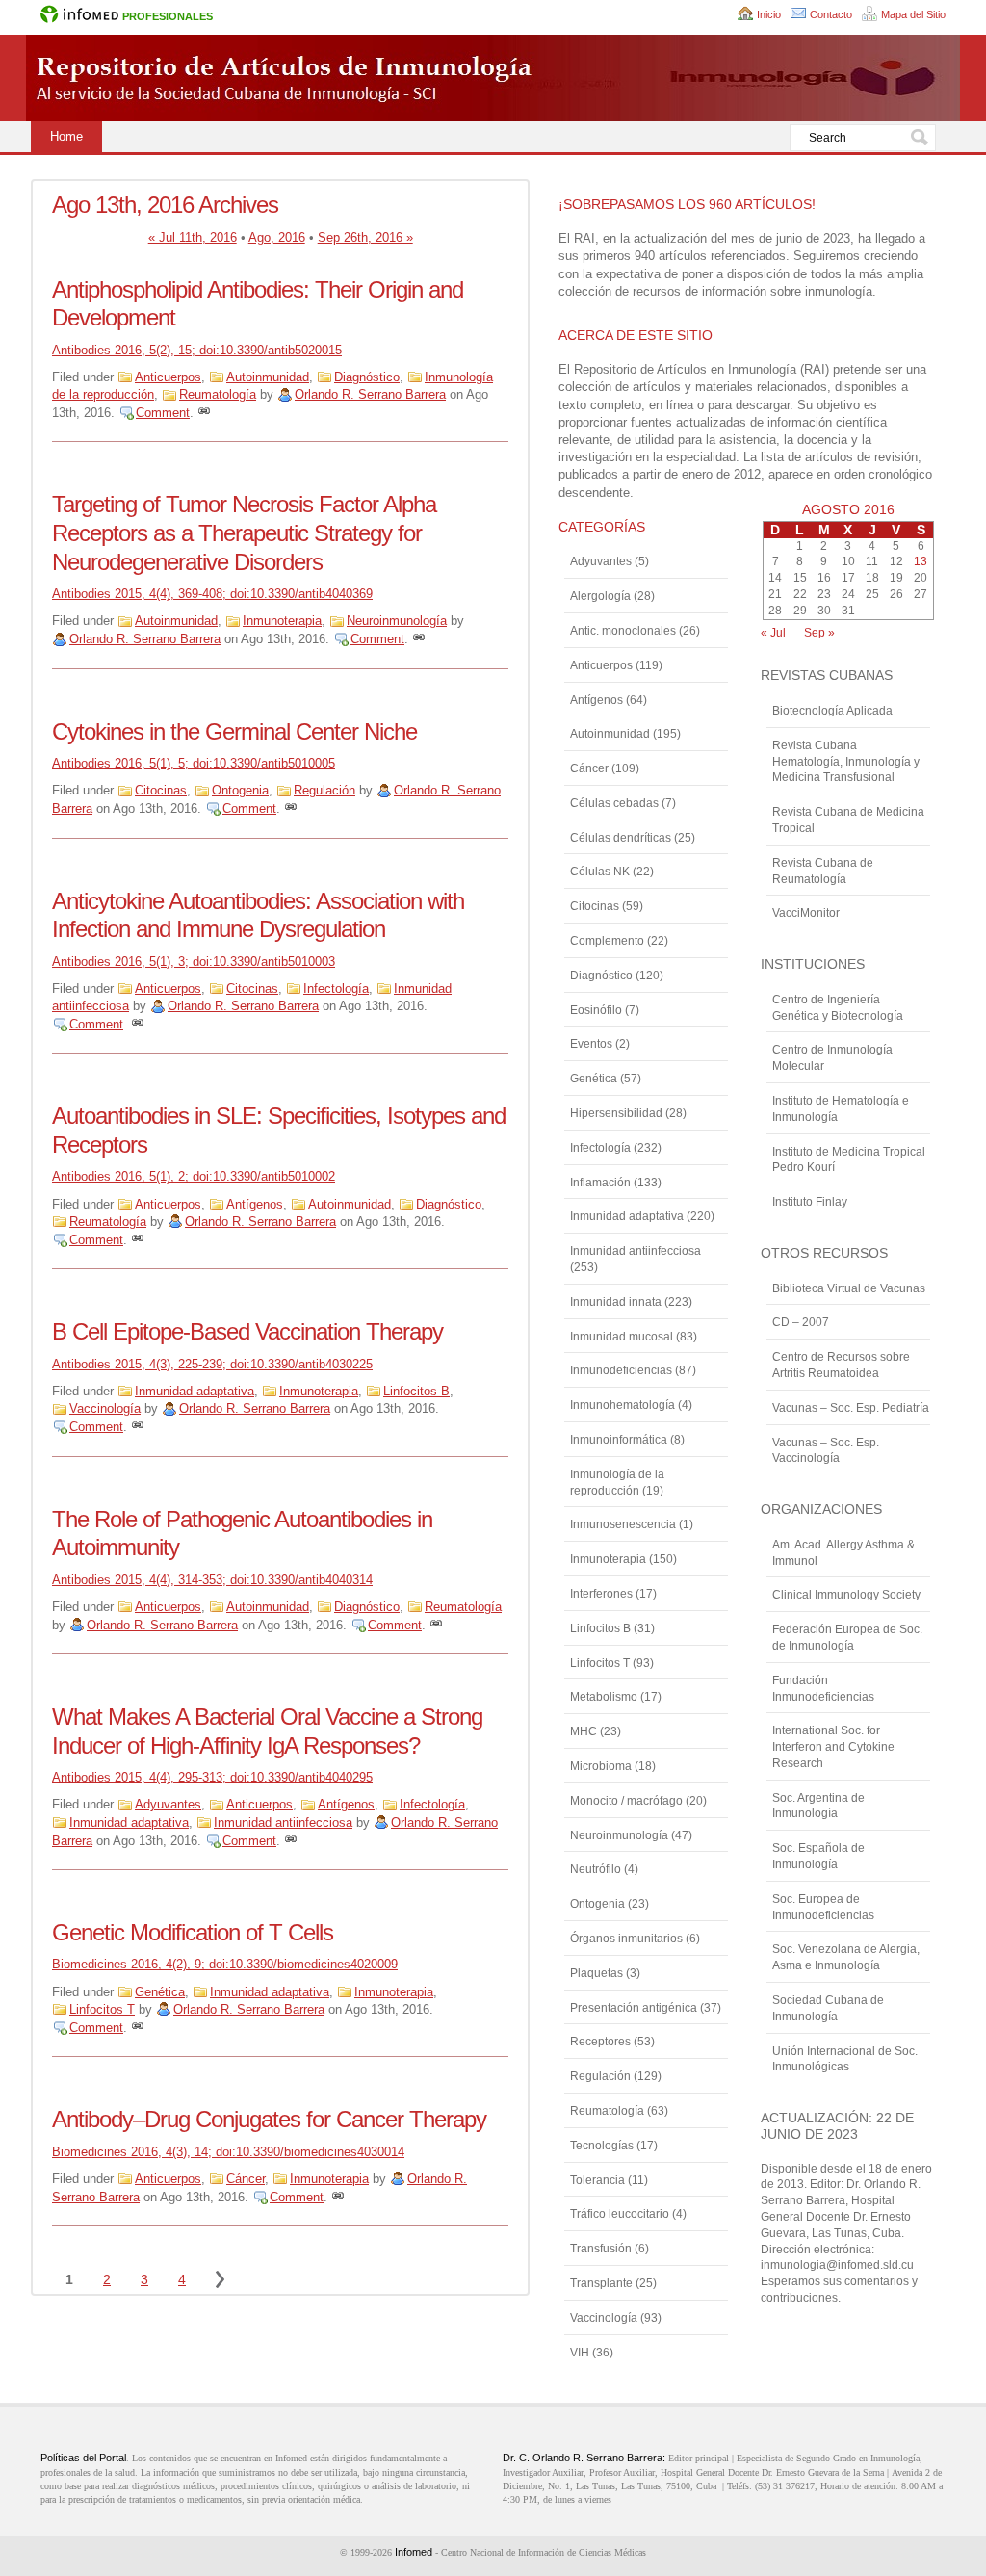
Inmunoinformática (619, 1440)
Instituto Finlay (810, 1202)
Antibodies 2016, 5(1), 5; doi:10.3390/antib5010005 (194, 763)
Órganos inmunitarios (626, 1939)
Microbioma (601, 1766)
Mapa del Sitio (913, 14)
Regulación (324, 790)
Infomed (414, 2552)
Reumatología (218, 394)
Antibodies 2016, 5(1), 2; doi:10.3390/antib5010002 (194, 1176)
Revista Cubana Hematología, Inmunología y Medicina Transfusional (846, 762)
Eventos (591, 1044)
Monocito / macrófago (626, 1801)
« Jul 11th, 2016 (193, 237)
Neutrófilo (596, 1869)
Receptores (600, 2042)
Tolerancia (597, 2180)
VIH (580, 2353)
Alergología (600, 596)
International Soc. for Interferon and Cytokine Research (833, 1747)
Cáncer (246, 2179)
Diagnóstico (367, 377)
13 (921, 561)
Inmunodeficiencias (621, 1370)
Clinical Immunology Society (846, 1595)
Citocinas (161, 790)
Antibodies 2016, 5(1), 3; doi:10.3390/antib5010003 (194, 962)
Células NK (600, 872)
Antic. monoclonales (623, 631)
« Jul (773, 633)
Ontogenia (240, 790)
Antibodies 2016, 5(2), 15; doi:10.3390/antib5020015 (197, 350)
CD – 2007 (801, 1322)
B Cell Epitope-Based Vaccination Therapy (247, 1331)
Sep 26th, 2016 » (365, 237)
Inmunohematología (623, 1405)
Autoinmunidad (268, 377)
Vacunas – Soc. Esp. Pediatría (851, 1408)
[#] (204, 413)
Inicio (769, 14)
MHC (584, 1731)
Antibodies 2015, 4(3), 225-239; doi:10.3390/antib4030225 (212, 1364)
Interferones (601, 1594)
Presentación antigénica (634, 2008)
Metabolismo (604, 1697)
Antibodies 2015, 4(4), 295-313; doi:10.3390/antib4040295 (212, 1777)
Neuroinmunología (397, 621)
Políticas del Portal (83, 2458)
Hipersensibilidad (616, 1113)
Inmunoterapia (282, 621)
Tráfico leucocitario (620, 2214)
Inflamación (600, 1183)
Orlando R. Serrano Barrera (370, 394)
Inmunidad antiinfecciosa (283, 1822)
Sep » (819, 633)
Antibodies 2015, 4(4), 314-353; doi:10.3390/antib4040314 (212, 1580)
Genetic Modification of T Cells (193, 1932)
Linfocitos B (416, 1391)
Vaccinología (105, 1408)
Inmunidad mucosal (622, 1337)
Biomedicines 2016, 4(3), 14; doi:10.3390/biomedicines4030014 (228, 2152)
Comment (163, 413)
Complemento (607, 941)
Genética (160, 1992)
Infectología (336, 989)
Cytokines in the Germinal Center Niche (234, 731)
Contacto (831, 14)
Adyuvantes (168, 1804)
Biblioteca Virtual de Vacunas (849, 1288)
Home (66, 136)
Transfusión (601, 2249)
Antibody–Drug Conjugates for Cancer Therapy (269, 2119)
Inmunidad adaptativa (195, 1391)
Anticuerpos (168, 377)
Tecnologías (602, 2146)
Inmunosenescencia (623, 1524)
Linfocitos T (102, 2009)
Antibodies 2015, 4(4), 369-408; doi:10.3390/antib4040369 (212, 594)
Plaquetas (597, 1973)
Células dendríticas (621, 838)
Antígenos (255, 1204)
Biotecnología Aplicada (832, 711)
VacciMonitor (806, 913)
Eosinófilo (596, 1010)
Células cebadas (614, 803)
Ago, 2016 (277, 237)
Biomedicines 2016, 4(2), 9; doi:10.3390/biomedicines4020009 (225, 1964)
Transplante (601, 2283)
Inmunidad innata (616, 1302)
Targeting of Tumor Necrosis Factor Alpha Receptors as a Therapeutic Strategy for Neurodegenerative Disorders (244, 533)
